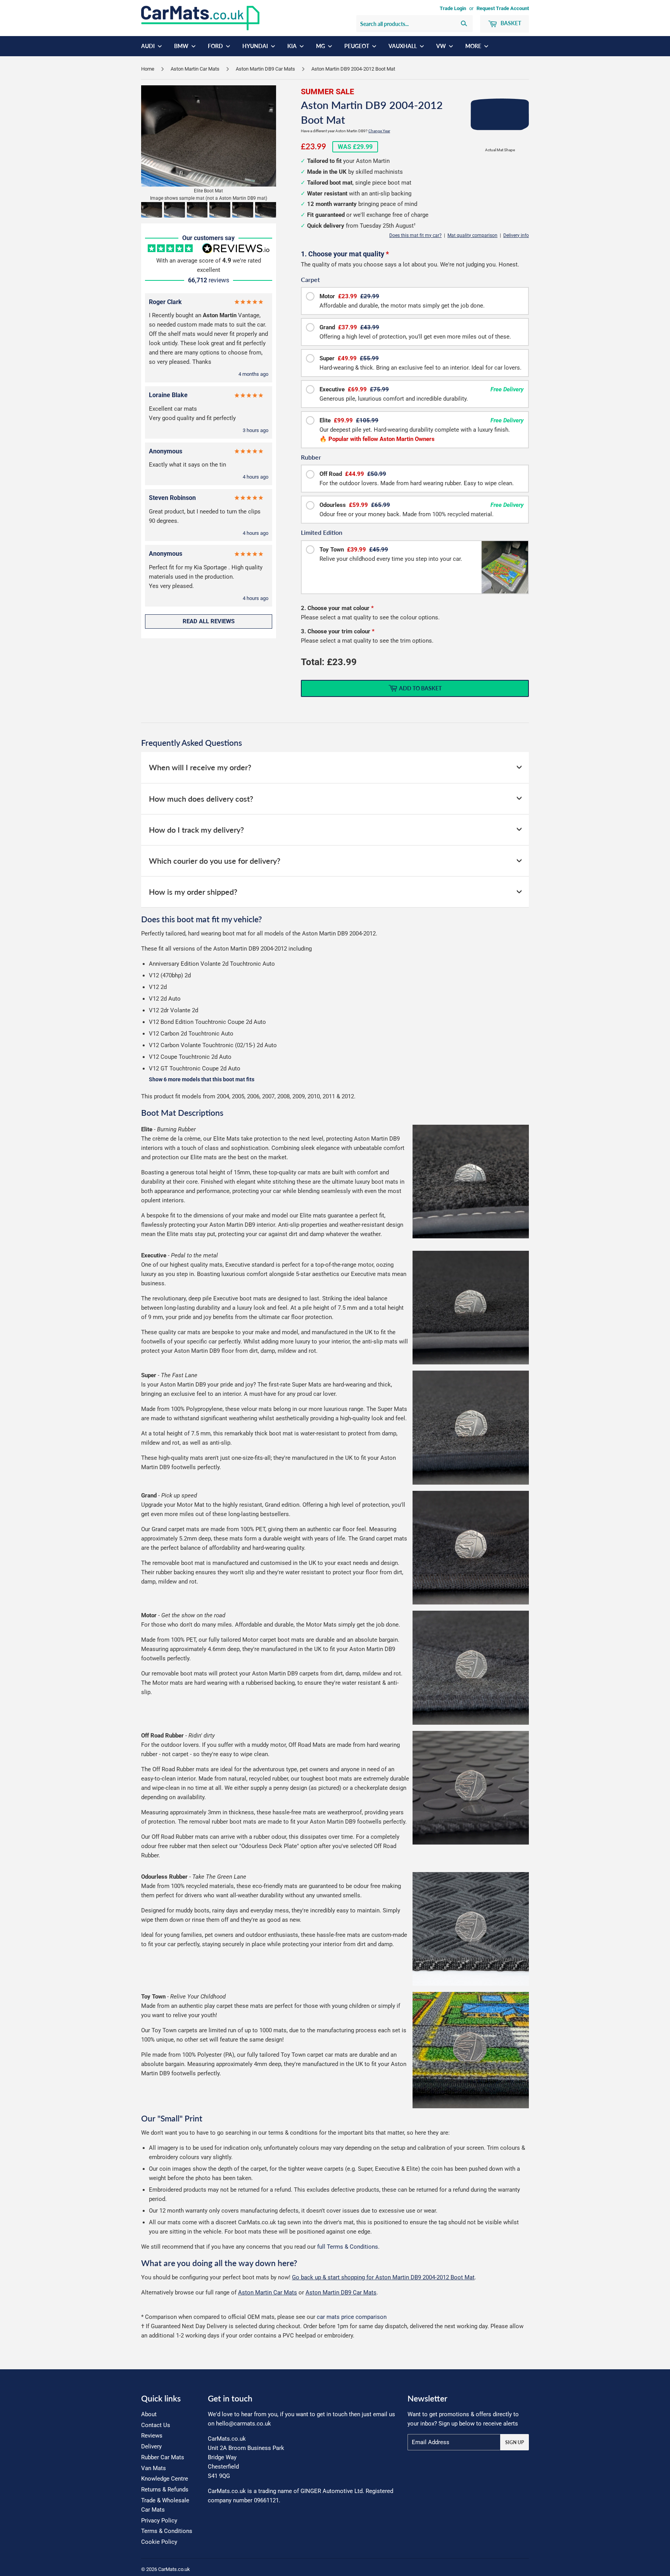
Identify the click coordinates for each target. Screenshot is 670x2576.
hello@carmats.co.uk (243, 2424)
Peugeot (357, 46)
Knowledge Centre (165, 2479)
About (149, 2414)
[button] (152, 210)
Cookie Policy (159, 2542)
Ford (216, 46)
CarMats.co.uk (174, 2569)
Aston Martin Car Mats (195, 69)
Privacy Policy (159, 2521)
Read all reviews (209, 621)
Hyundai (256, 46)
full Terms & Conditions (348, 2247)
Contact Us (156, 2425)
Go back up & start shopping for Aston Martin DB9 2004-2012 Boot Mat (383, 2277)
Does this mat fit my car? (415, 235)
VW (442, 46)
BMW (182, 46)
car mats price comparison (352, 2317)
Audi (149, 46)
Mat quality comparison (472, 235)
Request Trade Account (503, 8)
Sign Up (515, 2442)
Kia (293, 46)
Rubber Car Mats (163, 2457)
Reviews (152, 2436)
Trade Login (453, 8)
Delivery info (516, 235)
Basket (510, 23)
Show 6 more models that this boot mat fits (202, 1080)
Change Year (379, 131)
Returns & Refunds (165, 2490)
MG (321, 46)
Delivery (151, 2446)
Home (148, 69)
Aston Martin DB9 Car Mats (265, 69)
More (474, 46)
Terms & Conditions (167, 2531)
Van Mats (154, 2468)
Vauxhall (403, 46)
